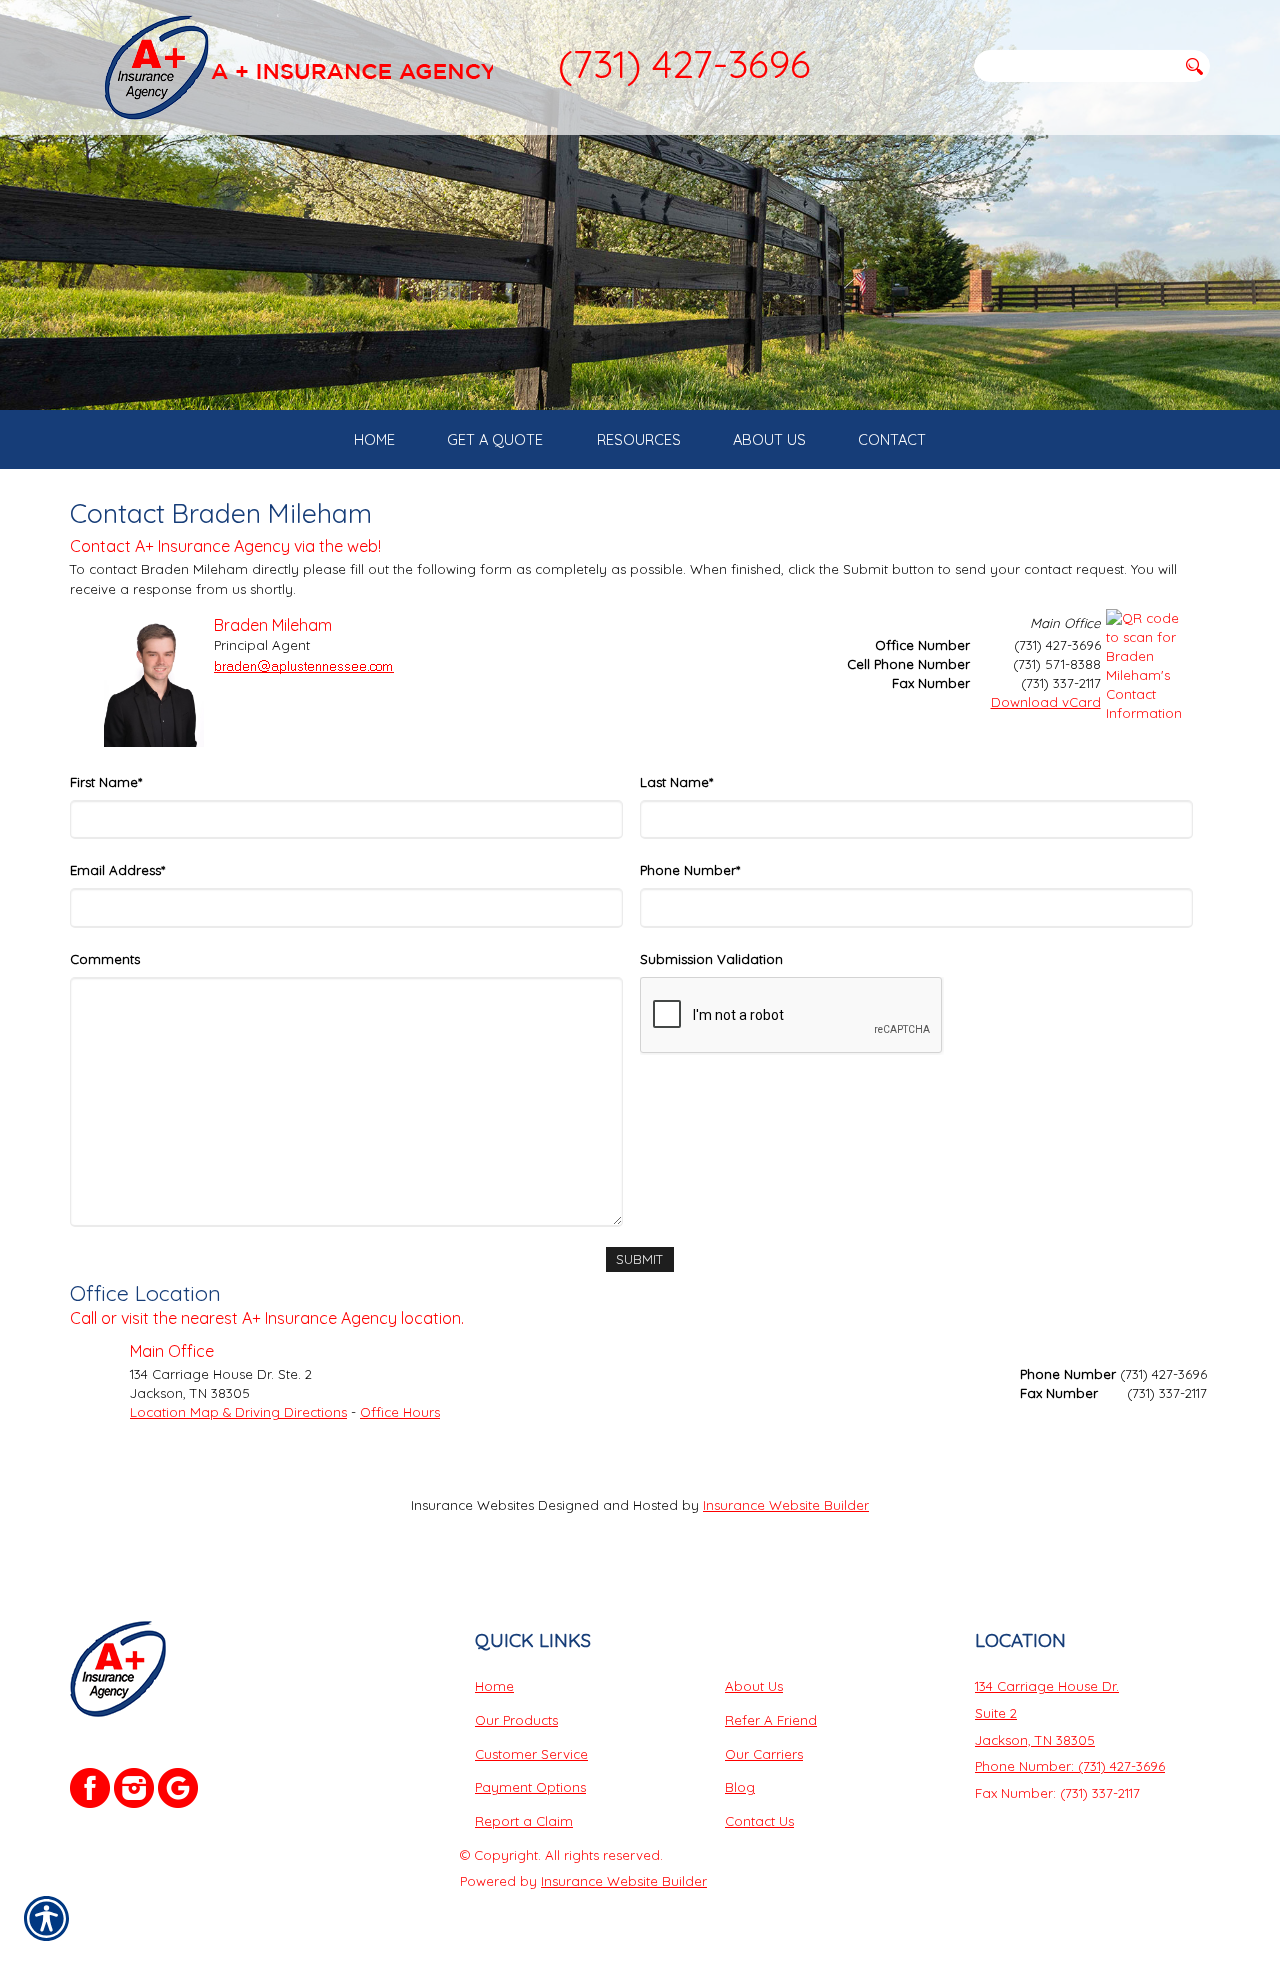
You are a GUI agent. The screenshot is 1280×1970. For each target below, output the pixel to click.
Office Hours (400, 1412)
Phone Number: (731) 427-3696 (1070, 1766)
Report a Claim (524, 1821)
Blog (740, 1787)
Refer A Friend (771, 1720)
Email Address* (117, 870)
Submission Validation (711, 959)
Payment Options (530, 1787)
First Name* (106, 782)
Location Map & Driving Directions (238, 1412)
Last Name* (676, 782)
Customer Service (531, 1754)
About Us (754, 1686)
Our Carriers (764, 1754)
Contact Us (759, 1821)
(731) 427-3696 (684, 63)
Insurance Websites (472, 1505)
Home (494, 1686)
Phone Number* (690, 870)
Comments (105, 959)
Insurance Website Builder (786, 1505)
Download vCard (1046, 702)
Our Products (516, 1720)
